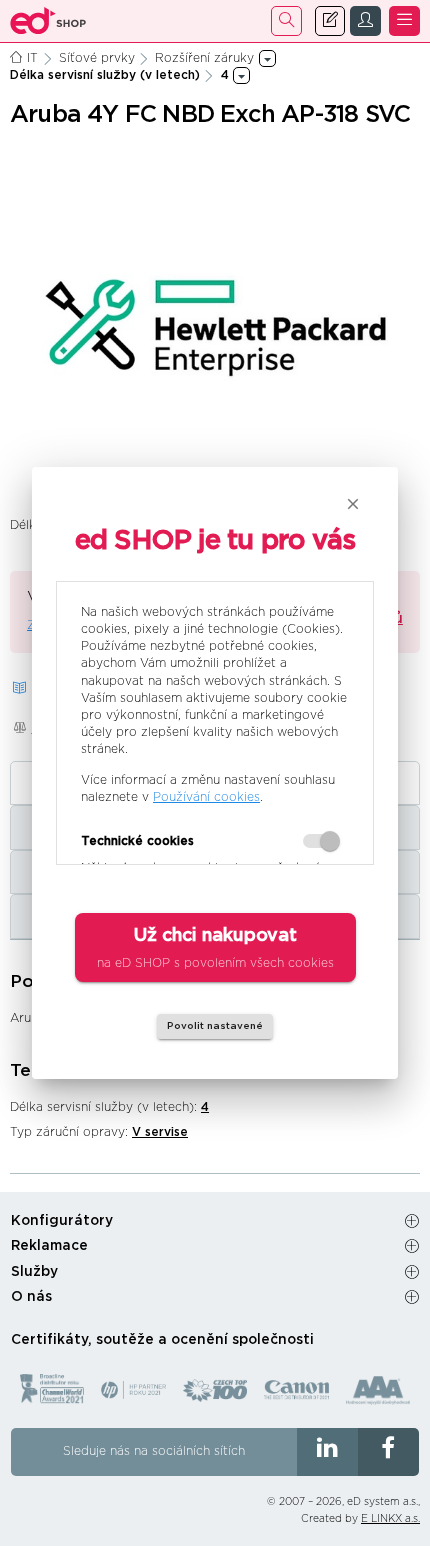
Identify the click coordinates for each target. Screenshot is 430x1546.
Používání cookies (206, 797)
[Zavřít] (353, 504)
